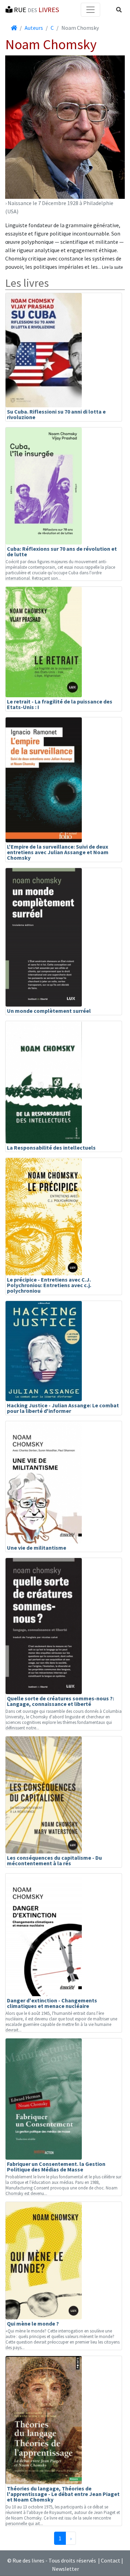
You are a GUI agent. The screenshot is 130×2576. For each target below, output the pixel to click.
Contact (111, 2560)
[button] (119, 10)
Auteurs (34, 28)
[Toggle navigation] (90, 10)
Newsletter (66, 2569)
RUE (36, 10)
